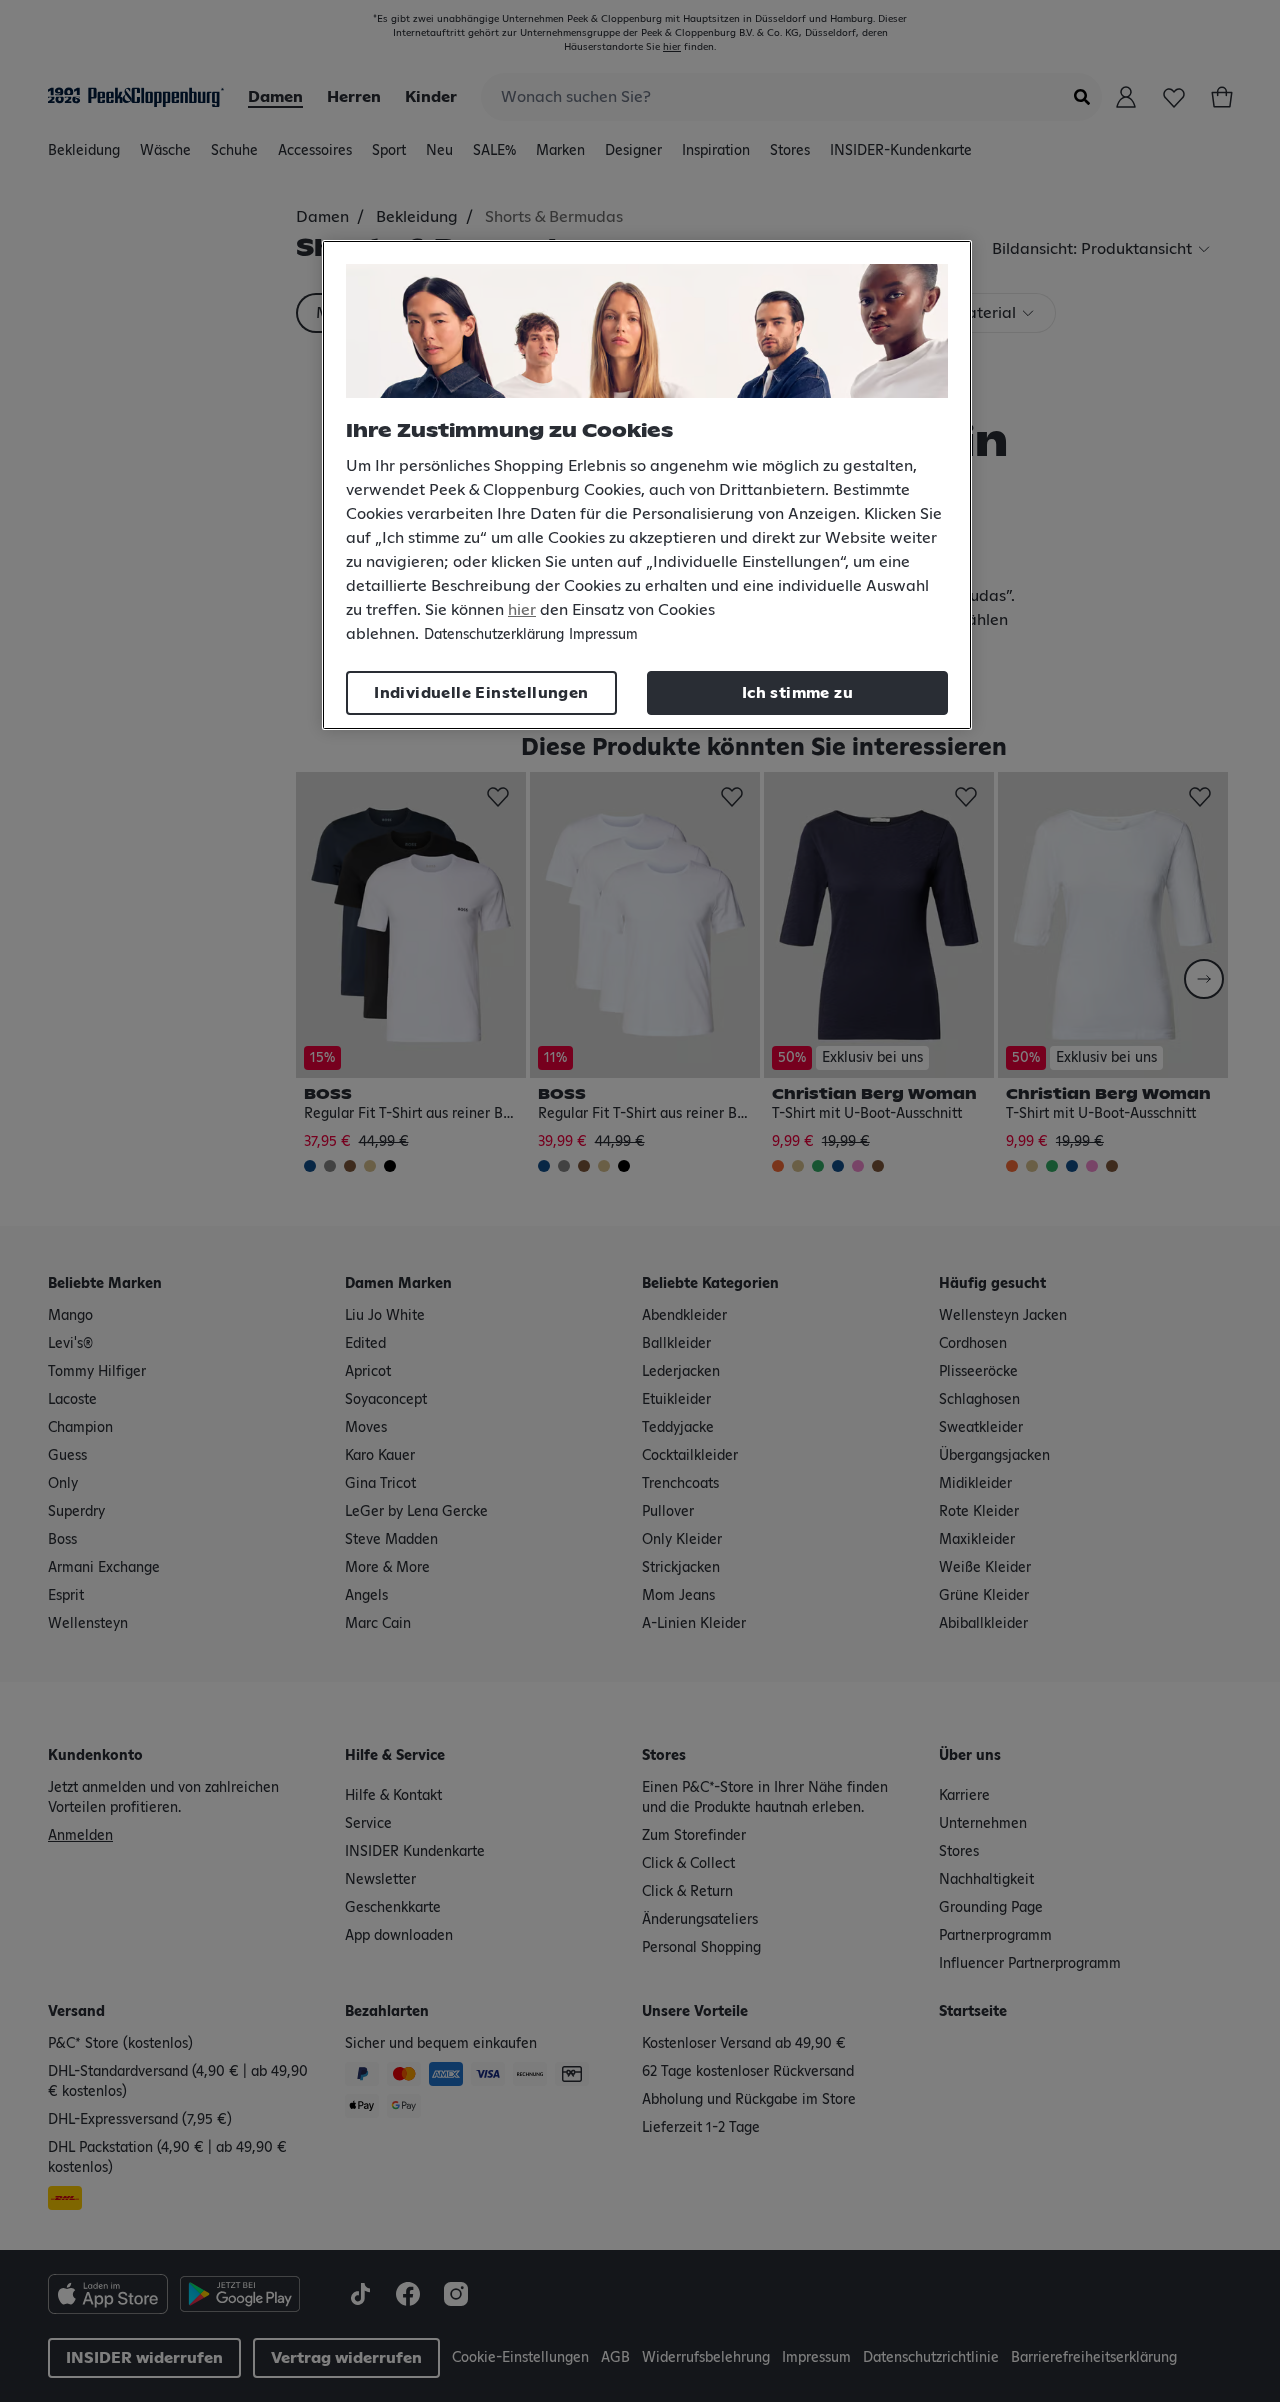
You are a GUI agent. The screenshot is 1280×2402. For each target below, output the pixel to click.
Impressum (603, 635)
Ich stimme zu (797, 693)
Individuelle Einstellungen (481, 693)
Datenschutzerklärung (494, 635)
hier (522, 610)
